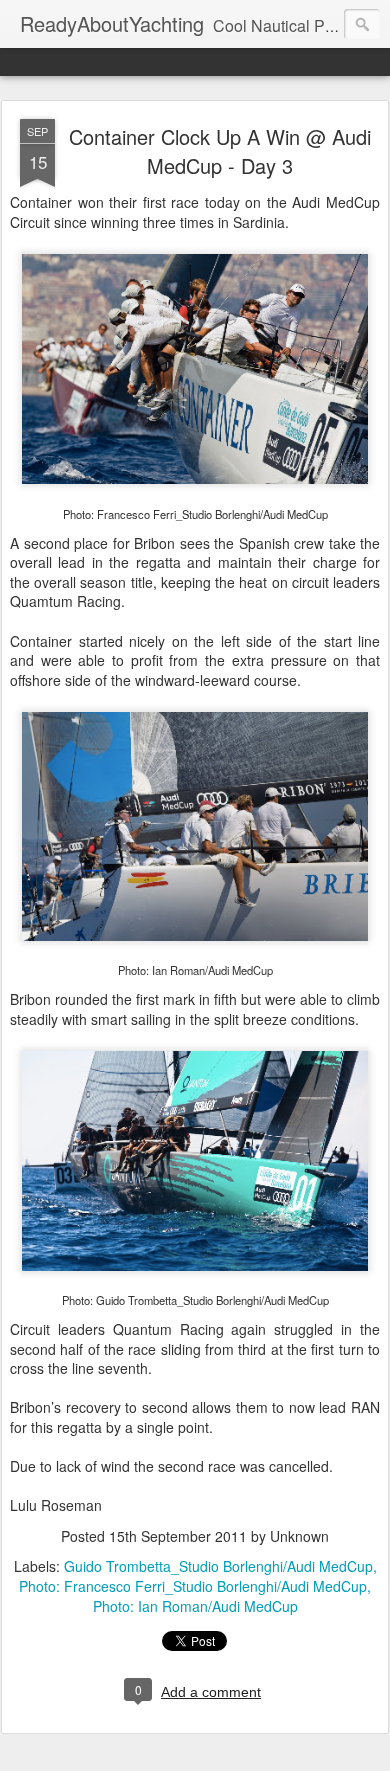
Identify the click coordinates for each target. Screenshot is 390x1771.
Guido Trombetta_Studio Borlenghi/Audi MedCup (218, 1566)
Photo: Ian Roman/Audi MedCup (195, 1606)
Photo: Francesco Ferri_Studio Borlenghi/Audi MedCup (193, 1586)
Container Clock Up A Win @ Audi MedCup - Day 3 (220, 151)
